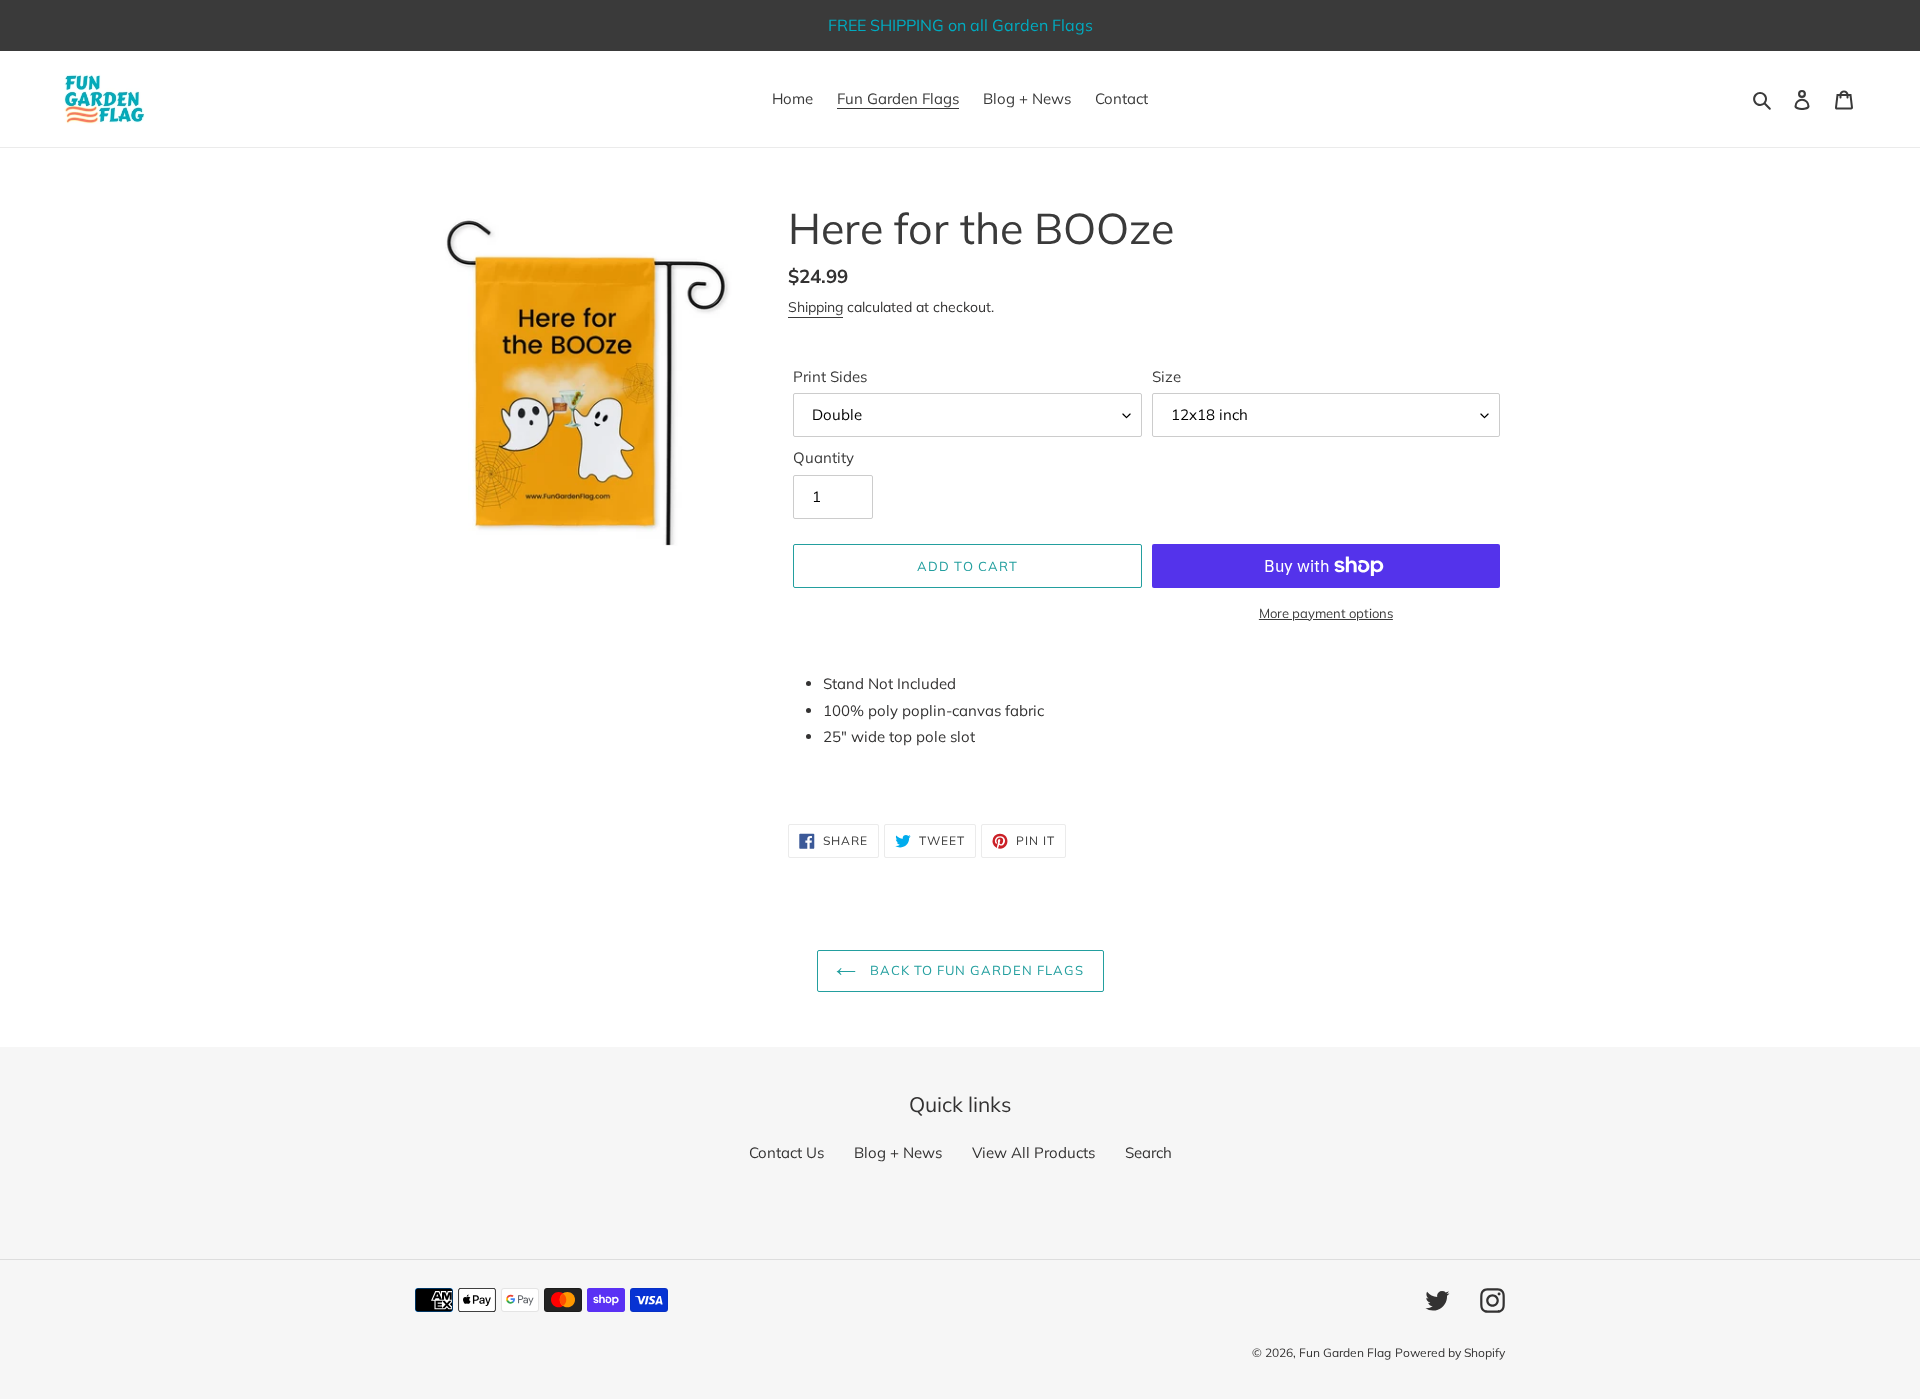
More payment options (1326, 613)
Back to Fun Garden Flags (975, 970)
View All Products (1033, 1152)
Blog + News (898, 1152)
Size (1166, 376)
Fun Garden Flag (1345, 1352)
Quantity (823, 457)
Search (1148, 1152)
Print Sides (830, 376)
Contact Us (786, 1152)
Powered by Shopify (1450, 1352)
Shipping (815, 307)
